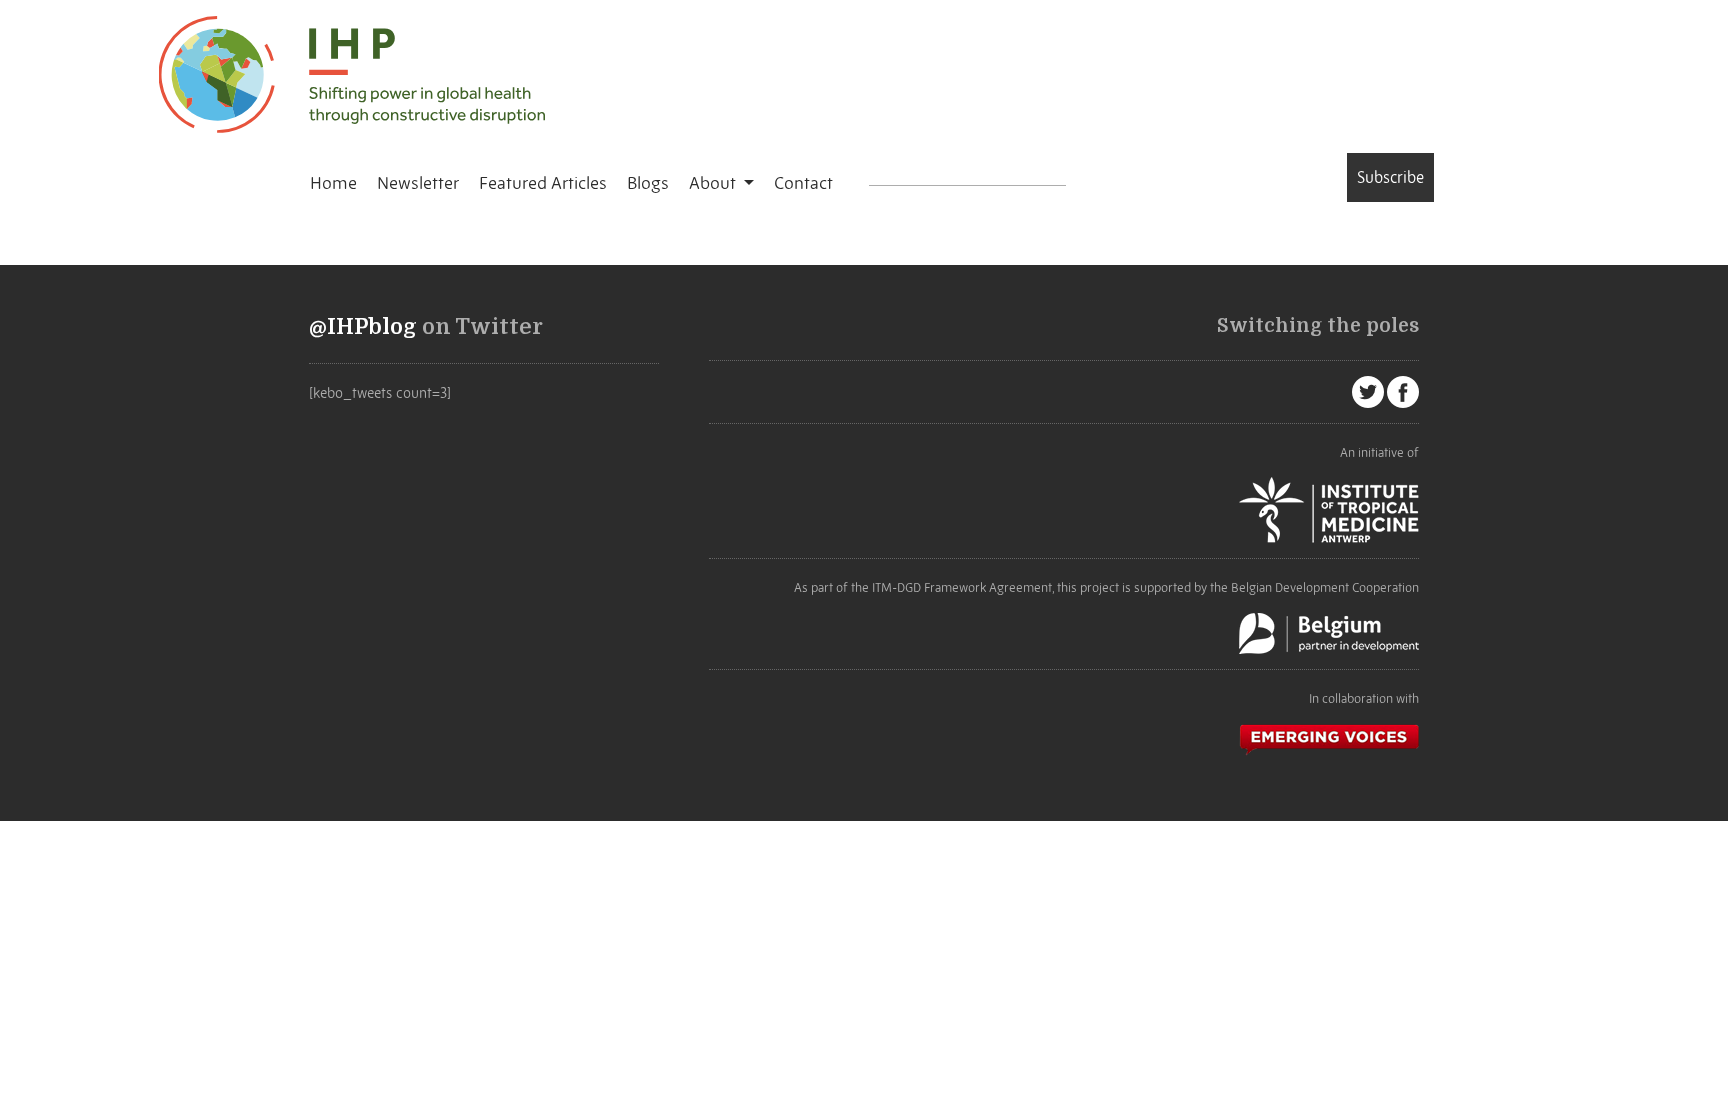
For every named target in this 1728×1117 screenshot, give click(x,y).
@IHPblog (363, 327)
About (714, 183)
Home (333, 183)
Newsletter (418, 183)
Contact (803, 183)
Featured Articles (543, 183)
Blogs (648, 183)
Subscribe (1390, 177)
